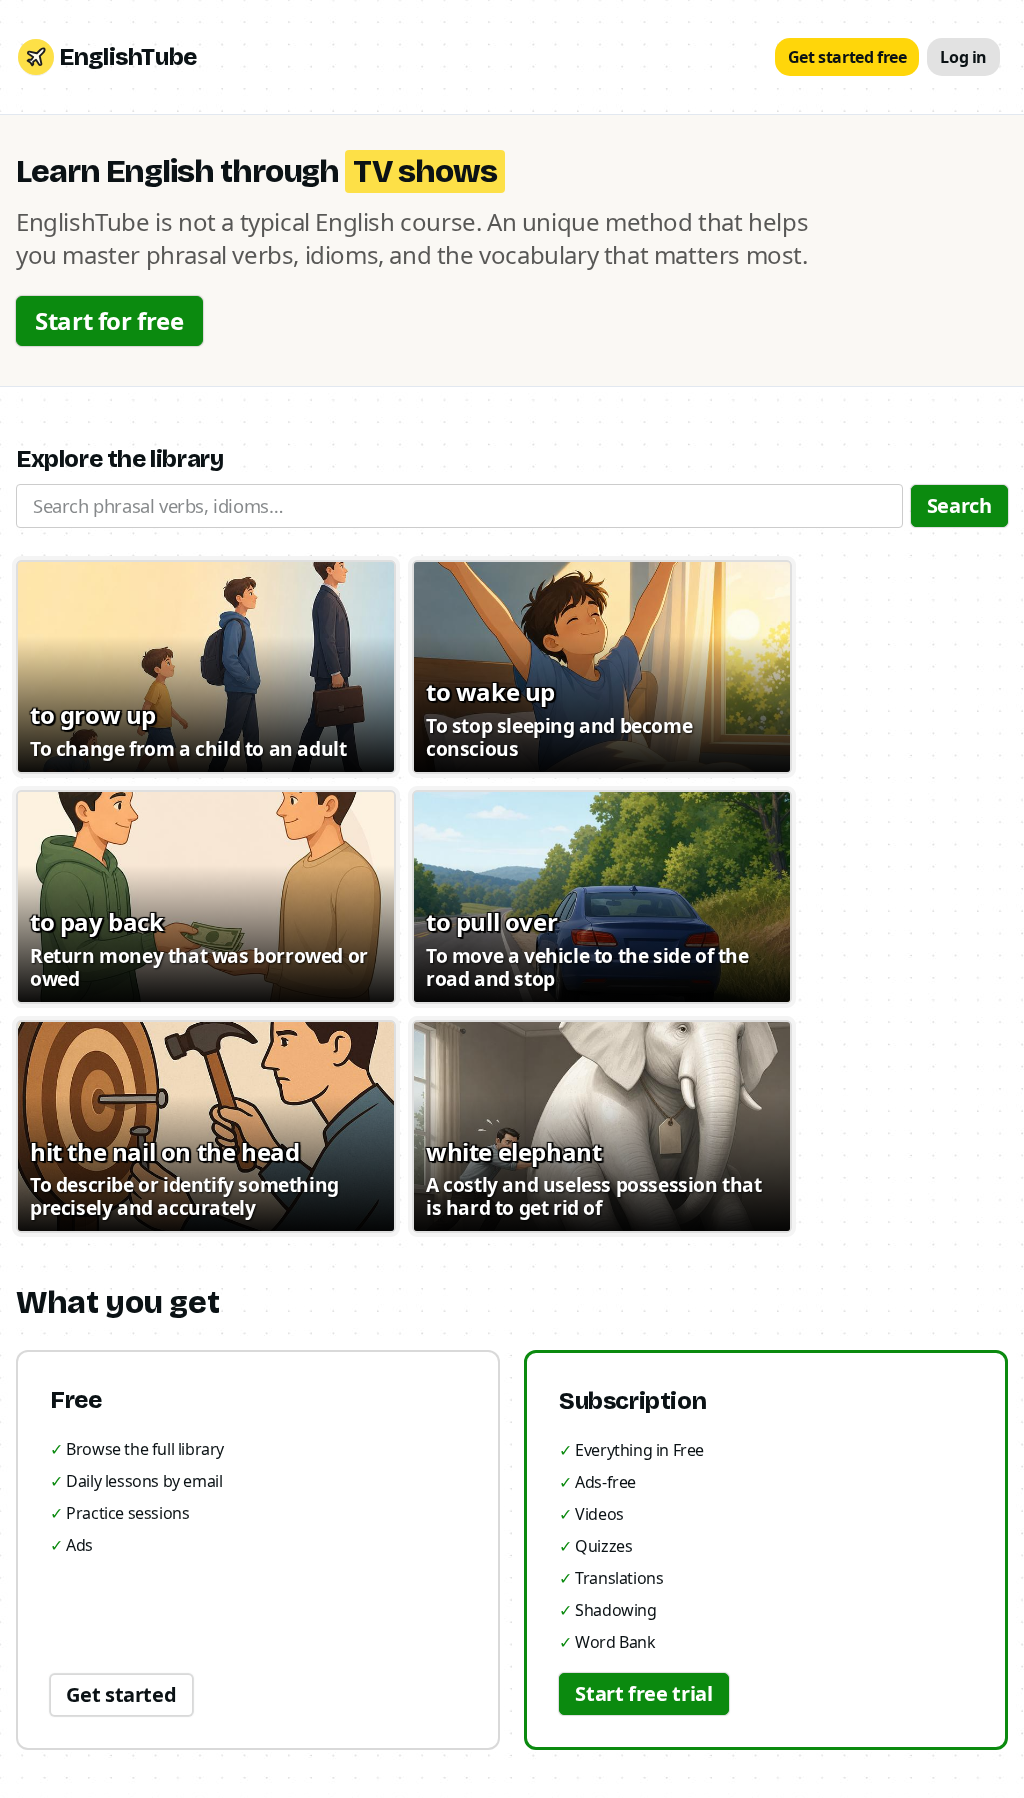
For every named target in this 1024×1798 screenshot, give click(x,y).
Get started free (847, 57)
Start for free (109, 320)
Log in (963, 57)
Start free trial (643, 1693)
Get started (121, 1694)
